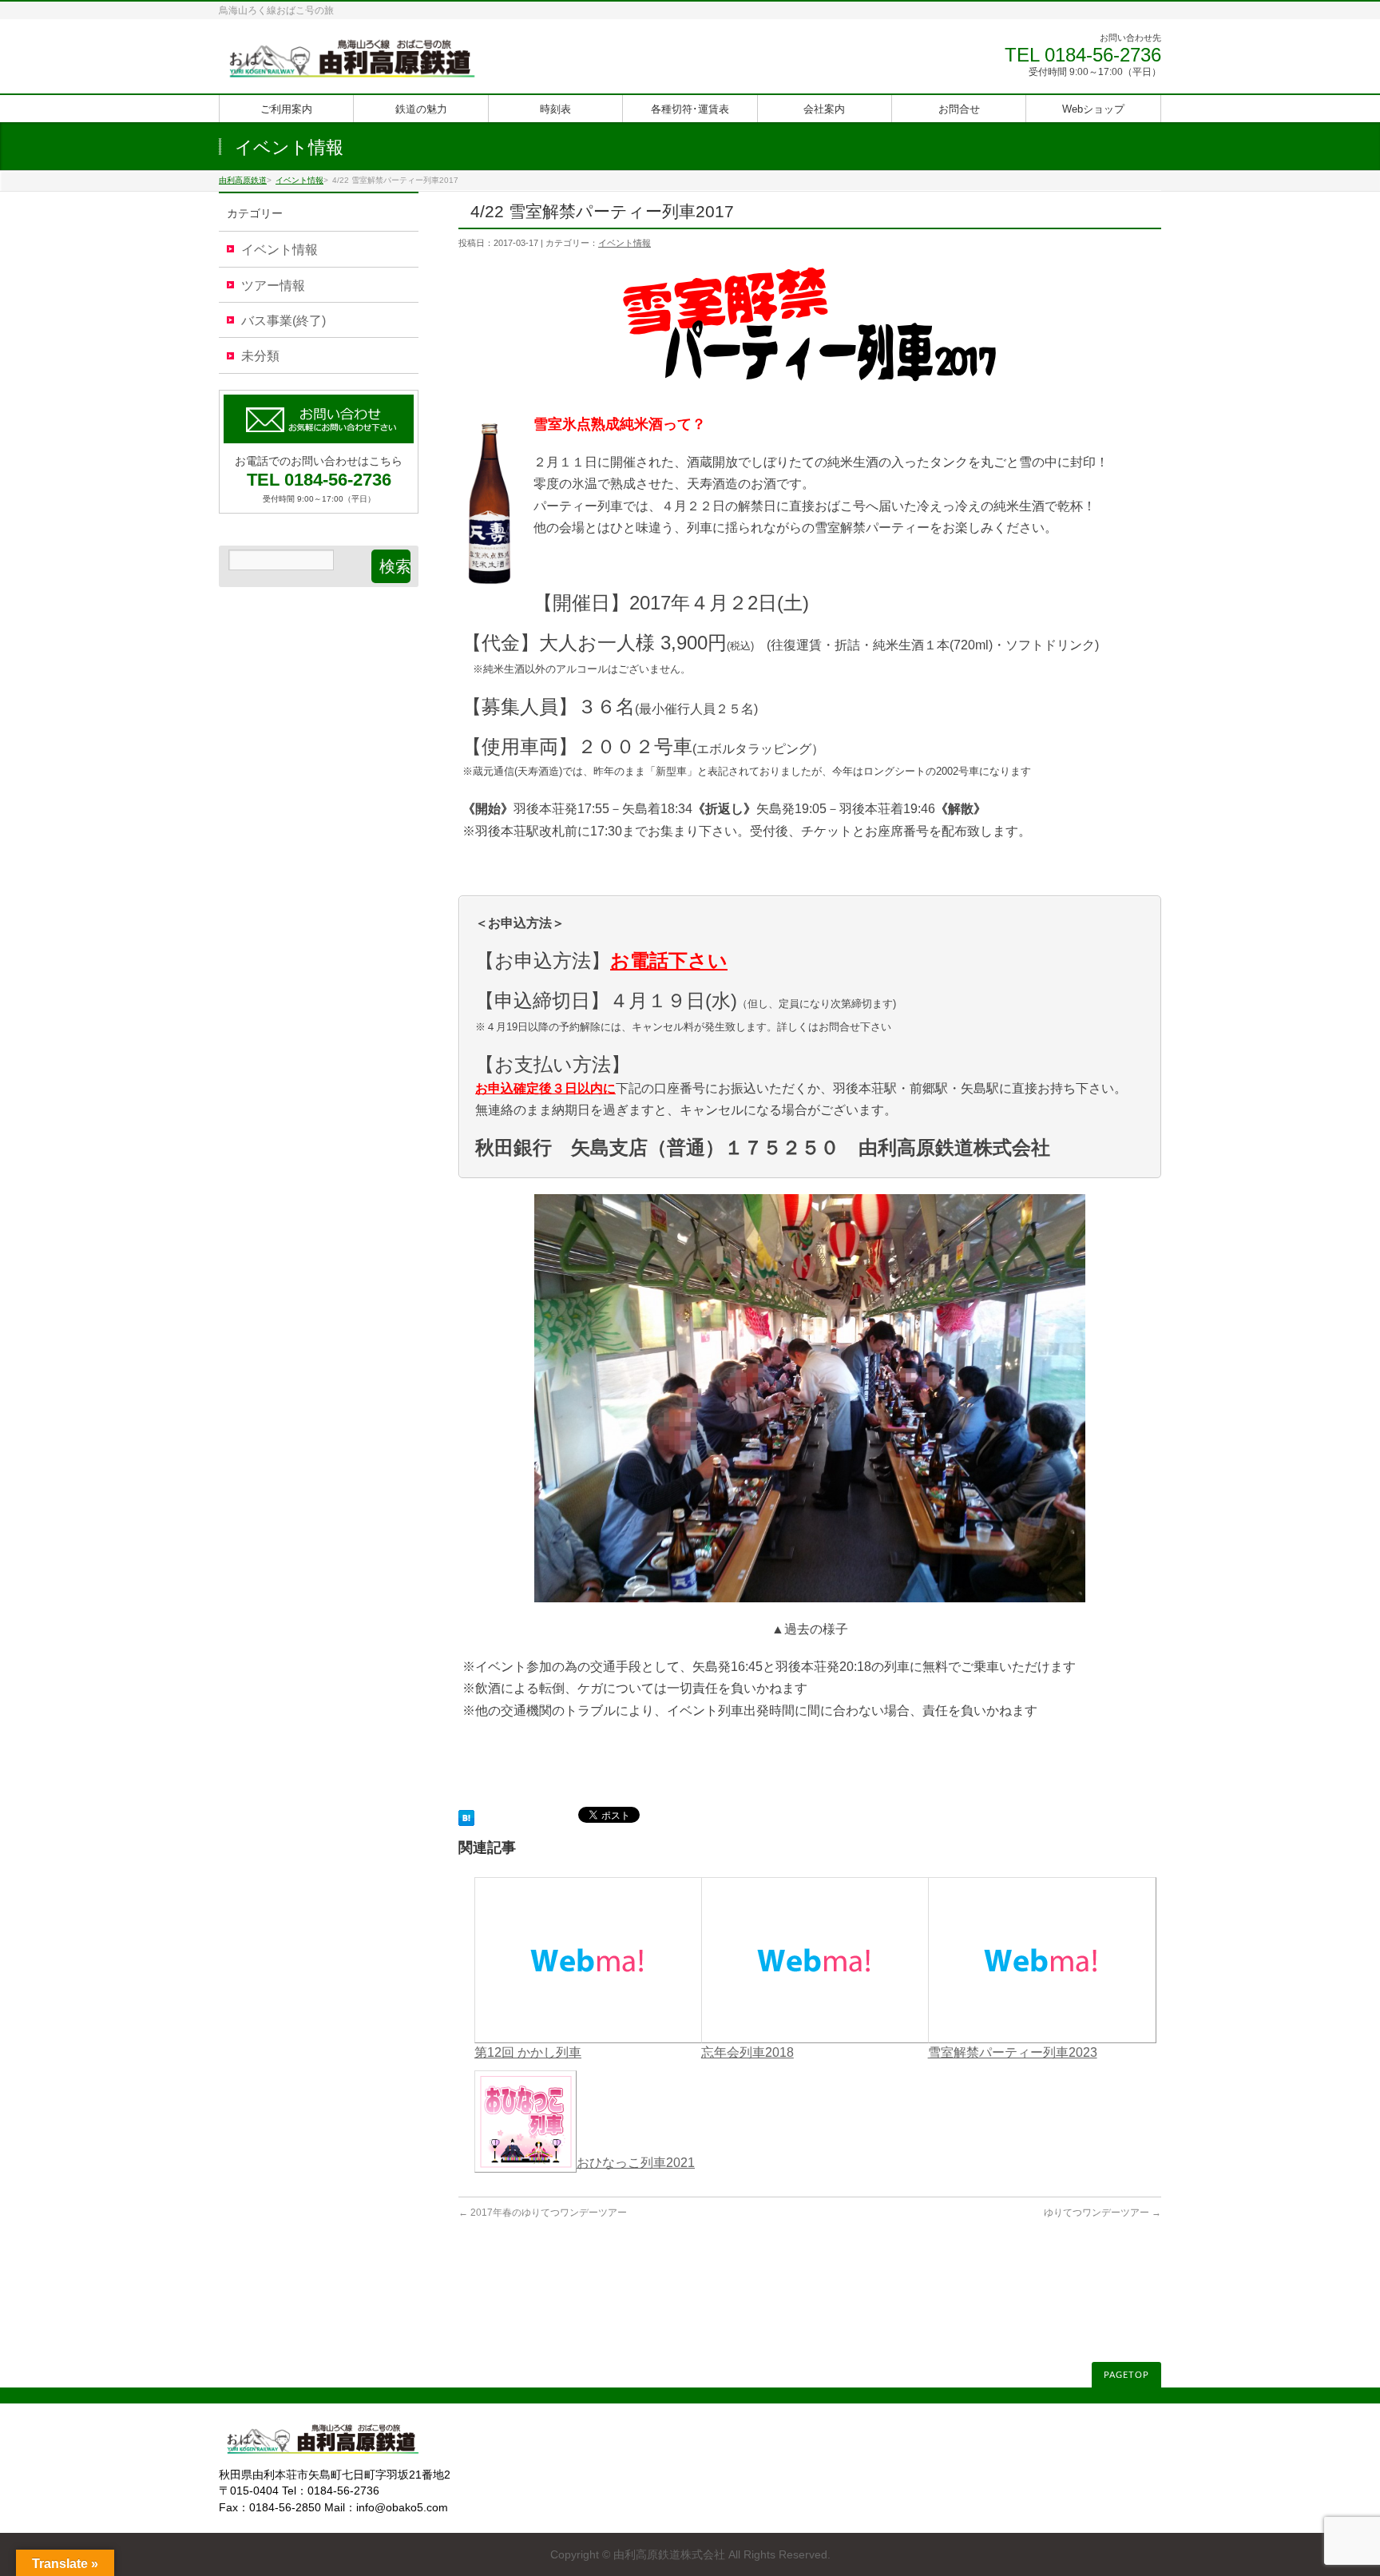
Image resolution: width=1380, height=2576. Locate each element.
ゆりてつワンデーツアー (1102, 2213)
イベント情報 (625, 243)
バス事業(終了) (284, 321)
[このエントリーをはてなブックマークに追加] (466, 1816)
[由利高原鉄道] (352, 64)
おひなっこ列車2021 (636, 2163)
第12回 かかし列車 (528, 2052)
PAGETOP (1126, 2375)
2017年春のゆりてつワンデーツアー (543, 2213)
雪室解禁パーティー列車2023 (1013, 2052)
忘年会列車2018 (747, 2052)
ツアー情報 (273, 286)
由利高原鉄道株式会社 (669, 2554)
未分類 (260, 356)
